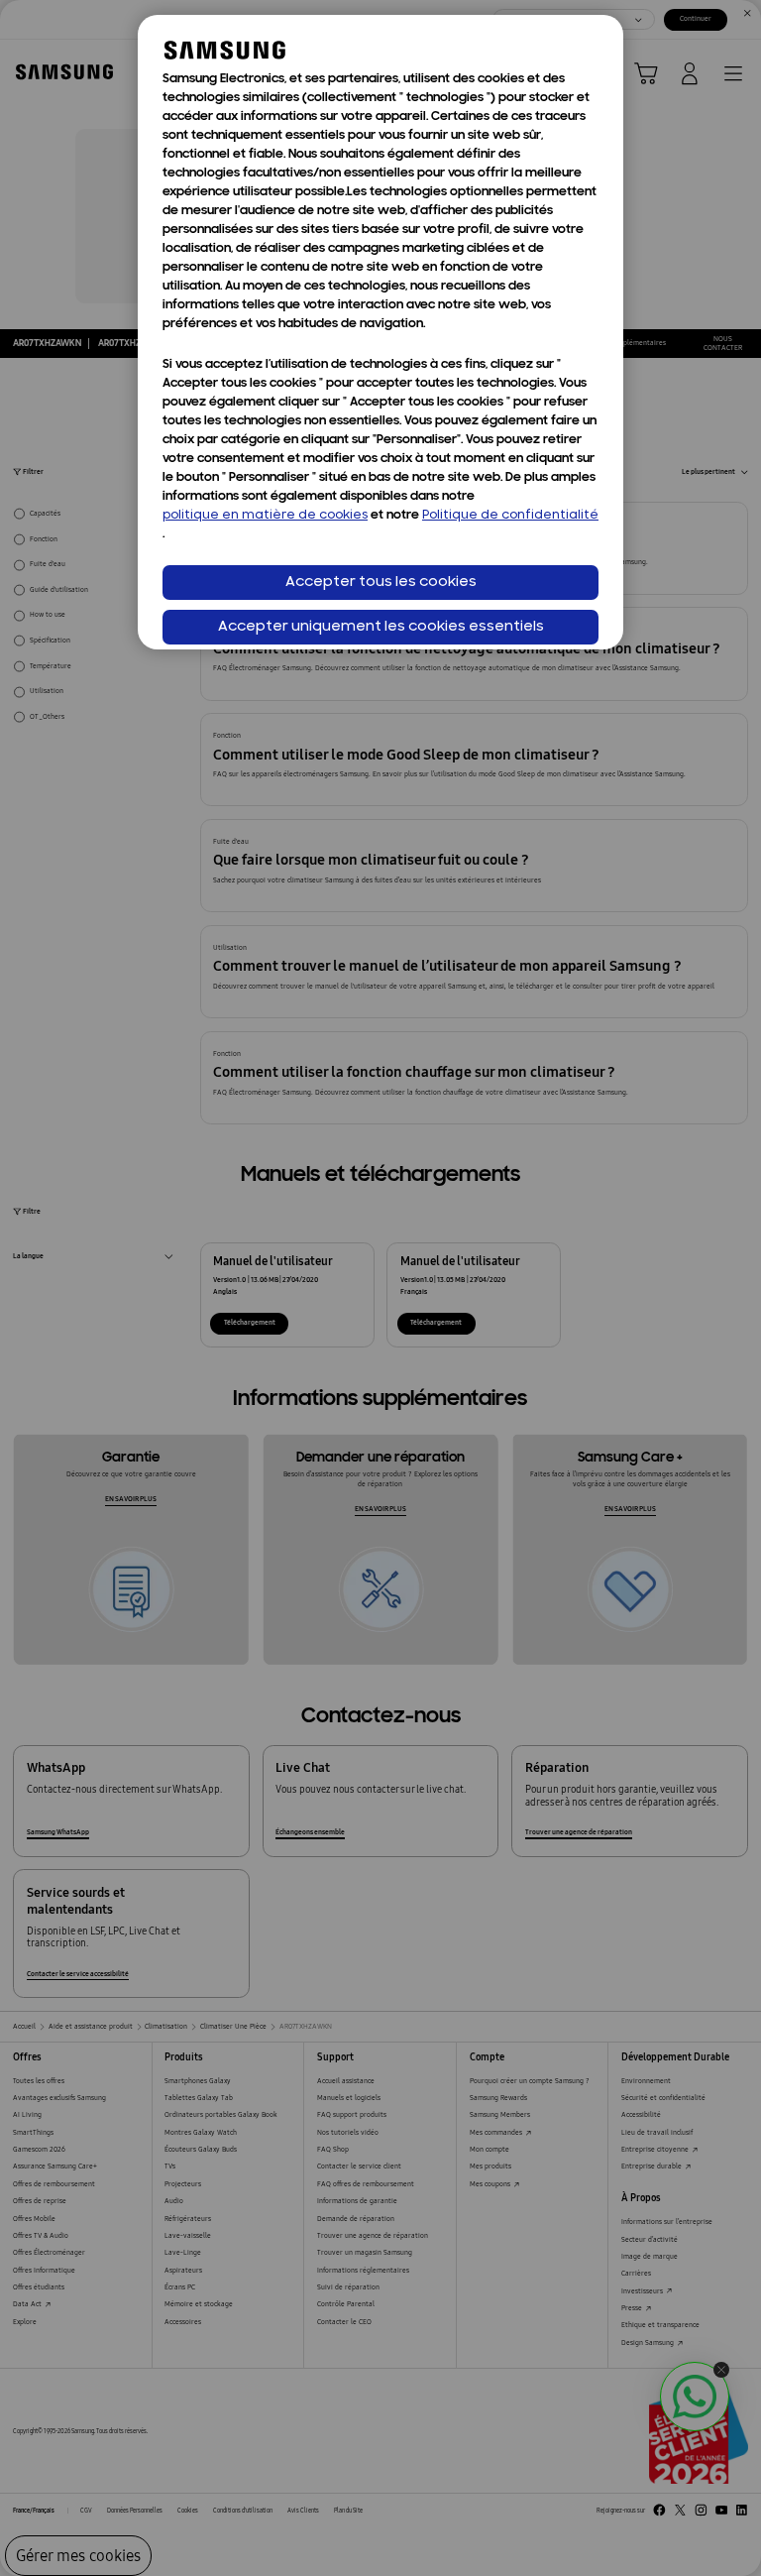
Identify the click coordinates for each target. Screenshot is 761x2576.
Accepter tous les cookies (381, 583)
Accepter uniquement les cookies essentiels (381, 627)
